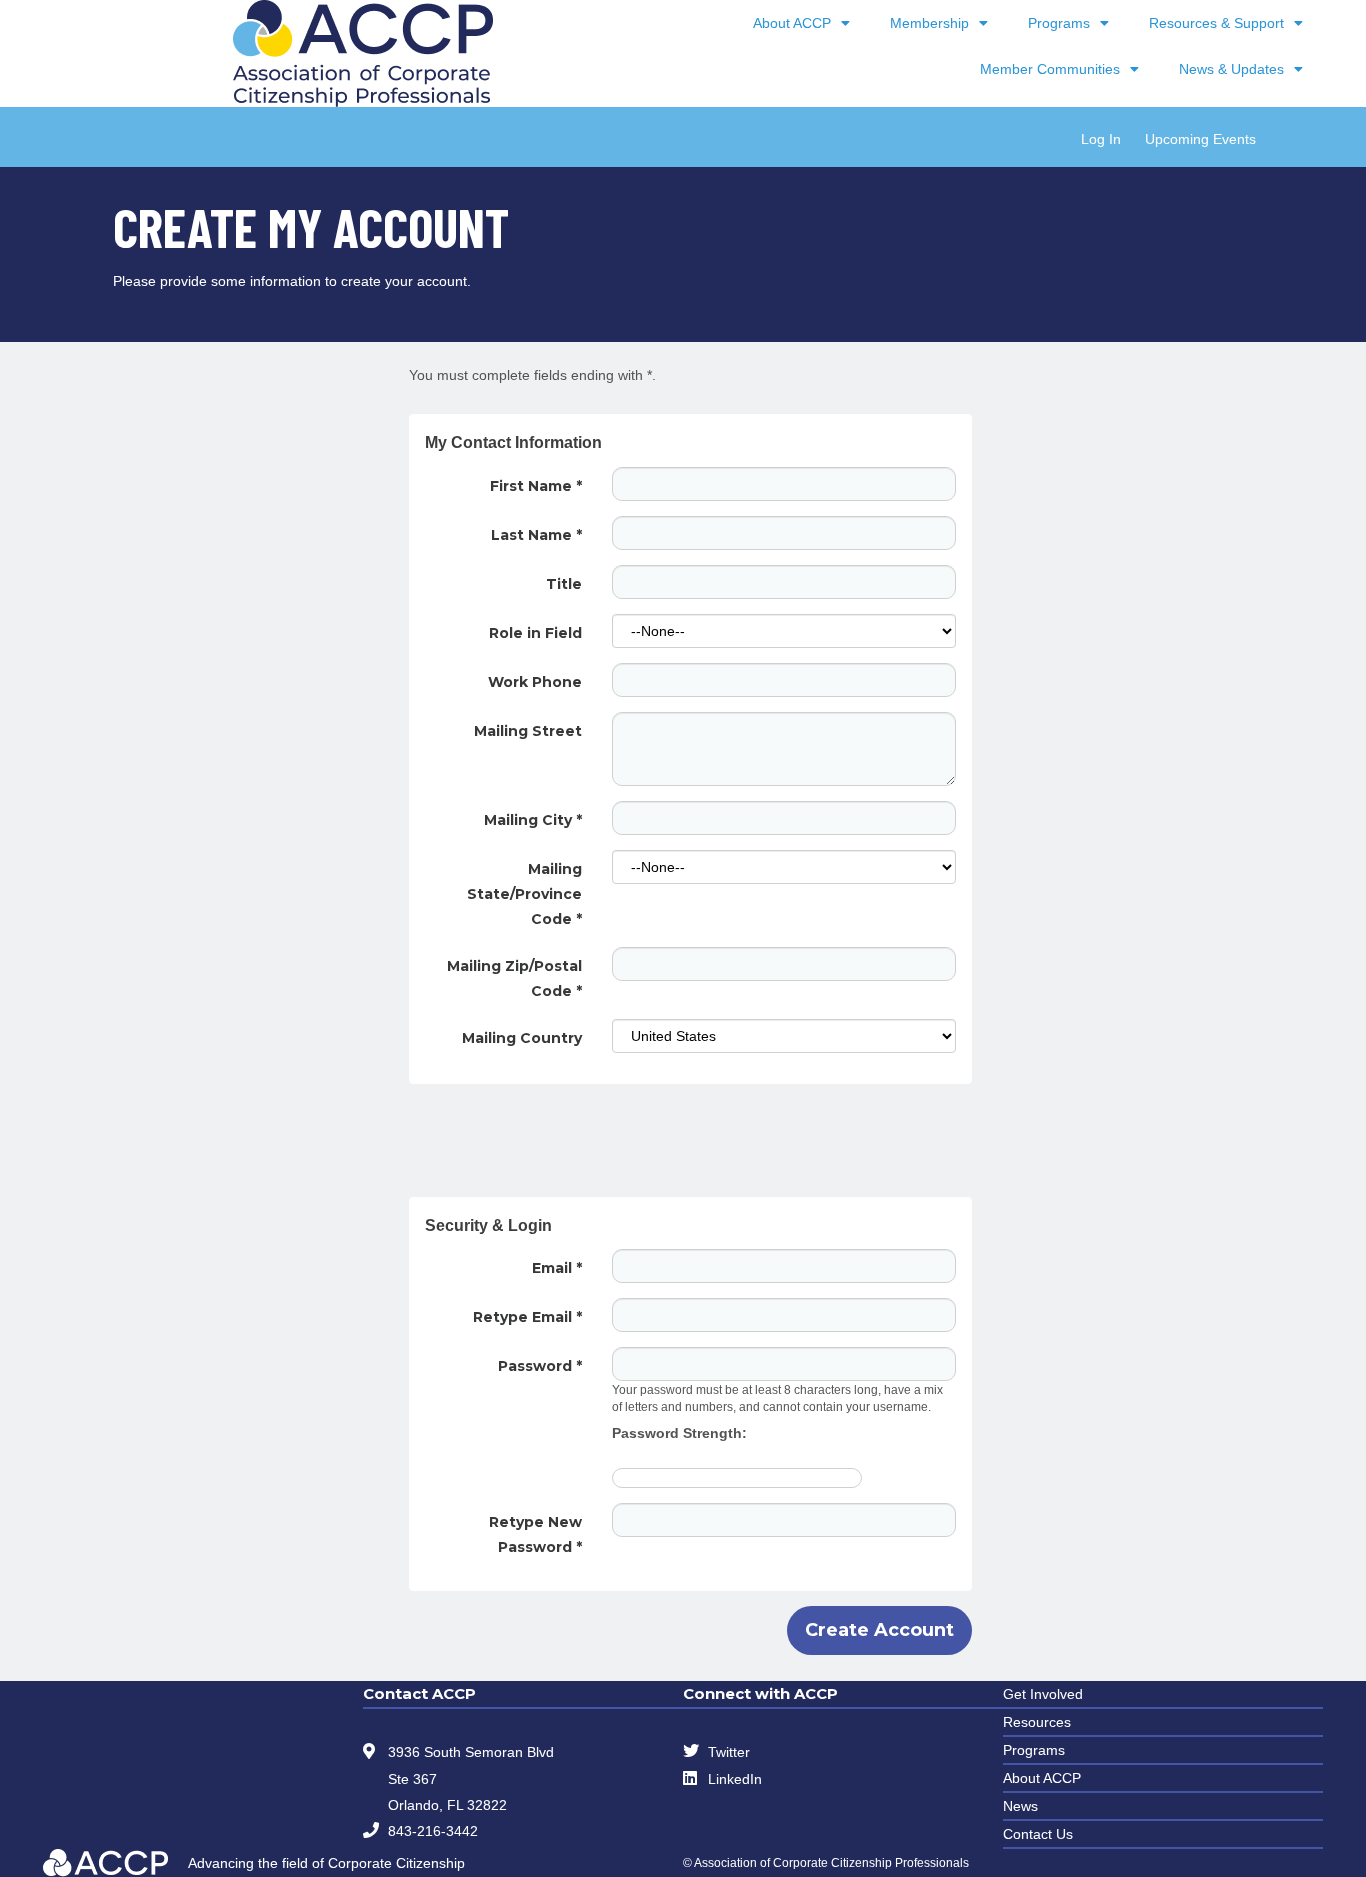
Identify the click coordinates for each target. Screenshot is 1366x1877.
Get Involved (1043, 1694)
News (1020, 1806)
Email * (557, 1268)
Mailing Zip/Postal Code (514, 978)
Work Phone (535, 682)
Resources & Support (1216, 23)
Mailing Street (528, 731)
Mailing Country (522, 1038)
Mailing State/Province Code (524, 894)
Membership (929, 23)
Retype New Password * (535, 1534)
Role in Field (535, 633)
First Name (536, 486)
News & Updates (1231, 69)
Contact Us (1038, 1834)
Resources (1037, 1722)
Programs (1059, 23)
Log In (1101, 139)
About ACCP (792, 23)
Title (564, 584)
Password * (540, 1366)
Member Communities (1050, 69)
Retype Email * (527, 1317)
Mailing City (533, 820)
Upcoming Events (1200, 139)
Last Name (536, 535)
